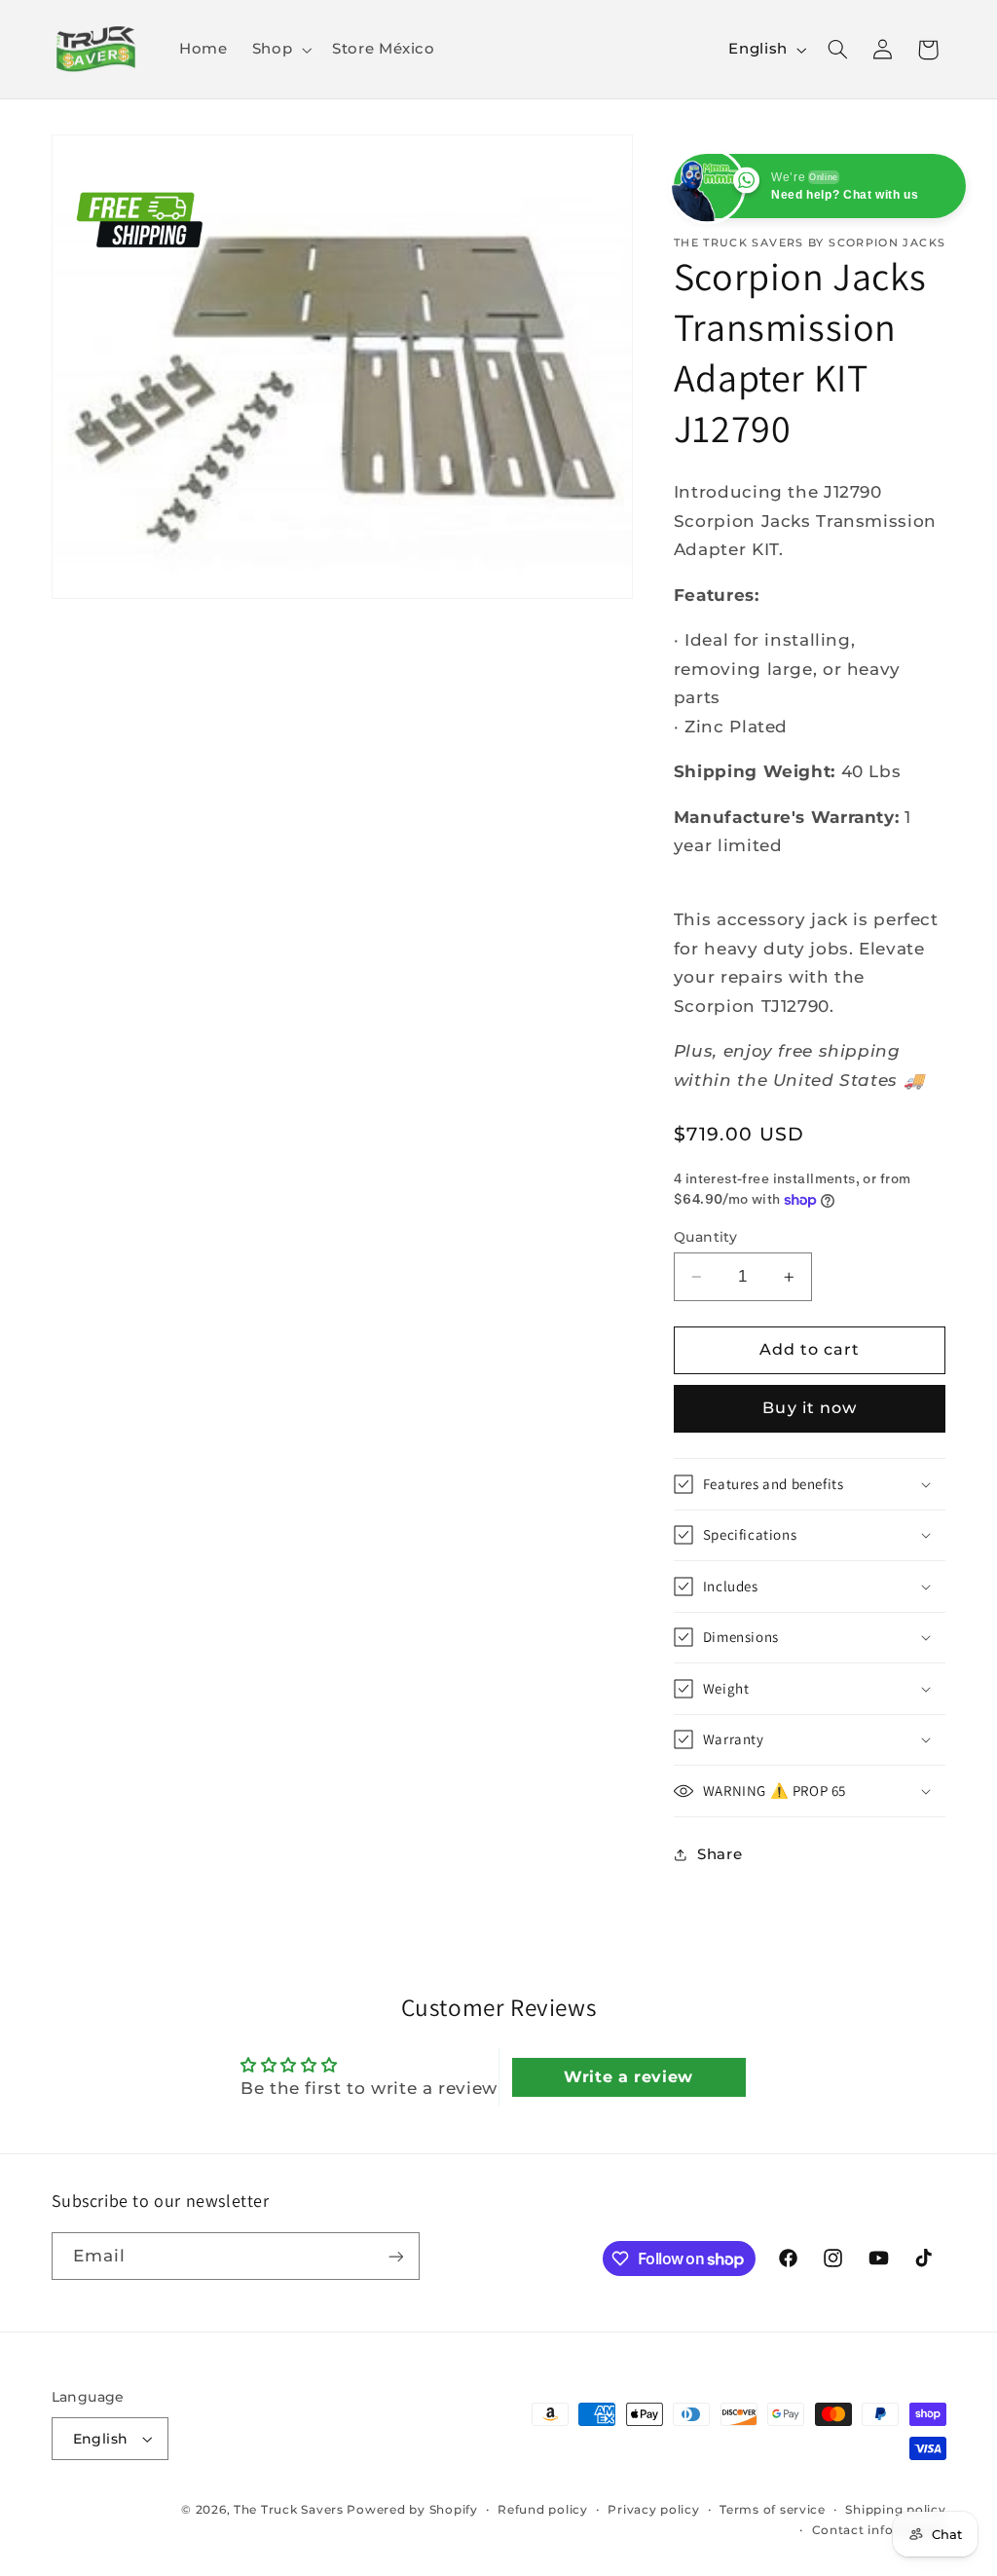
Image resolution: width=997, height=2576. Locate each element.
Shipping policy (895, 2510)
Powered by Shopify (412, 2510)
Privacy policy (653, 2510)
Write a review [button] (628, 2077)
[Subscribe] (395, 2256)
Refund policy (543, 2510)
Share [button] (720, 1854)
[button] (279, 50)
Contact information (879, 2530)
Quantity (705, 1237)
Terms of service (773, 2510)
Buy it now (810, 1408)
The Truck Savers (291, 2510)
